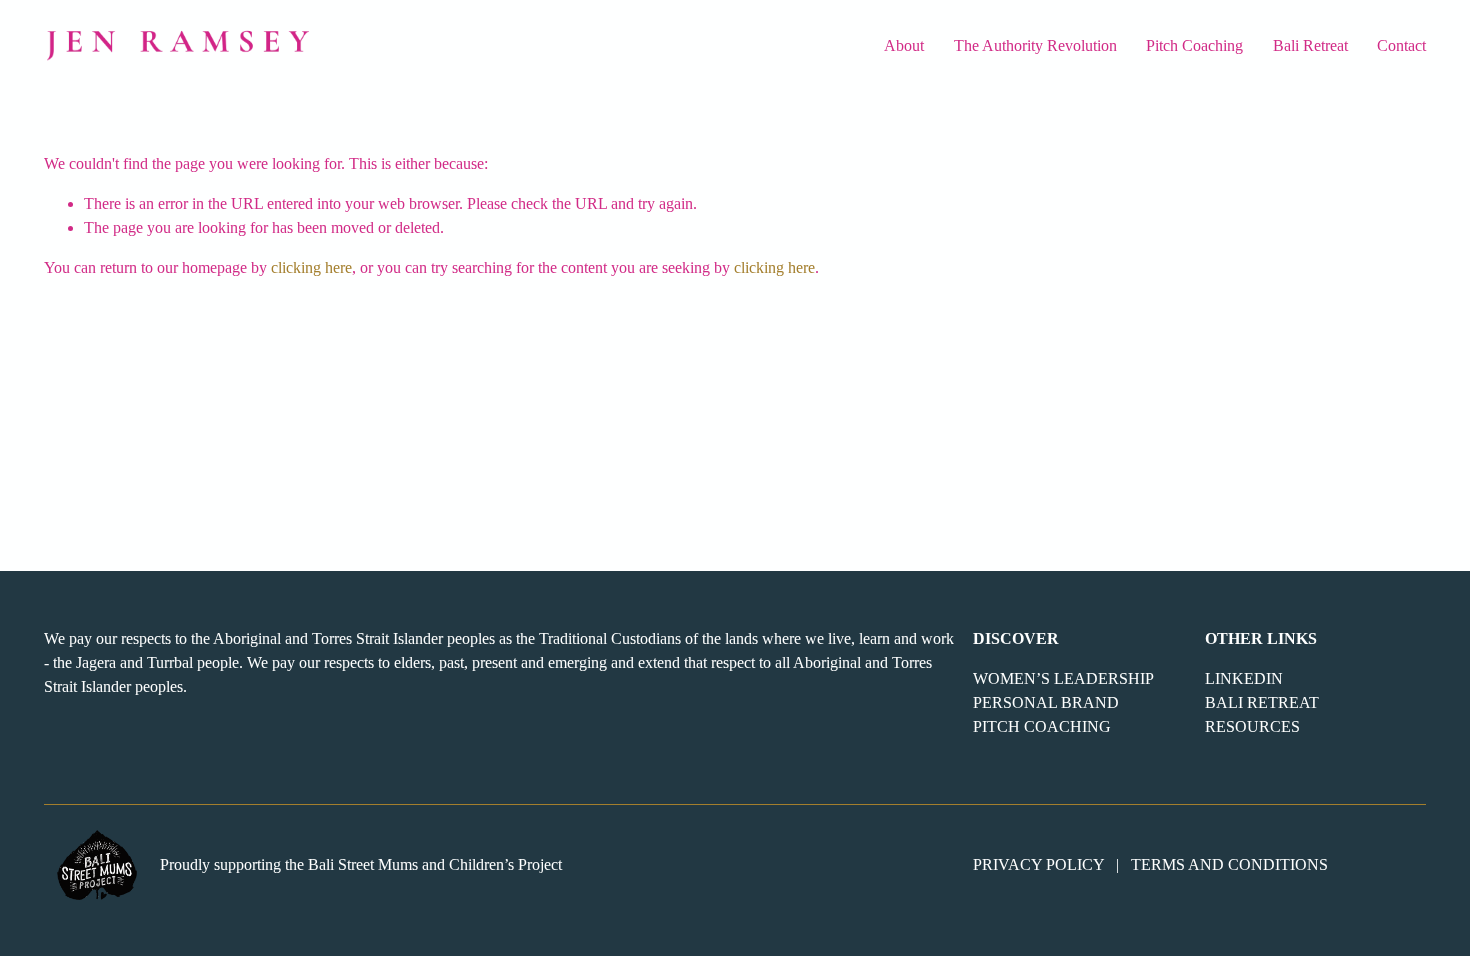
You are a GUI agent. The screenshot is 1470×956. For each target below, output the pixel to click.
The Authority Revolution (1035, 45)
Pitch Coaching (1194, 45)
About (904, 45)
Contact (1401, 45)
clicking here (311, 267)
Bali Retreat (1310, 45)
